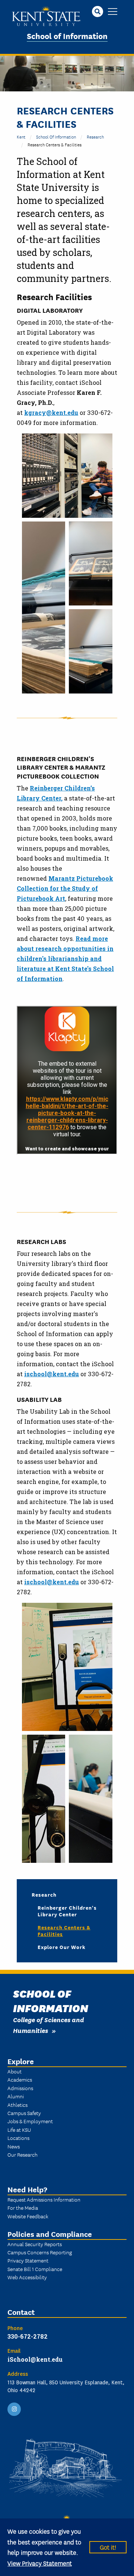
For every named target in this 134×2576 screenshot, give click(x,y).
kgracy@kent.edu (51, 412)
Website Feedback (28, 2216)
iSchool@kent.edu (35, 2359)
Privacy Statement (28, 2260)
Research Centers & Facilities (64, 1930)
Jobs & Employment (30, 2121)
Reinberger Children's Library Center (67, 1911)
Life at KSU (19, 2130)
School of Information (67, 35)
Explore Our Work (62, 1947)
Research (95, 137)
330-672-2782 (28, 2336)
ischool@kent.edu (52, 1374)
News (14, 2146)
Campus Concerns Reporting (40, 2252)
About (15, 2071)
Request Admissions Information (44, 2199)
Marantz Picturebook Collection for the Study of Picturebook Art (65, 888)
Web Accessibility (27, 2277)
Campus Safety (24, 2113)
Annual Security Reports (35, 2244)
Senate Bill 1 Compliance (35, 2269)
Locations (18, 2138)
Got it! (108, 2547)
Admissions (20, 2088)
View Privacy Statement (40, 2563)
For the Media (23, 2208)
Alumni (16, 2096)
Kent (21, 137)
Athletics (17, 2105)
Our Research (23, 2154)
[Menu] (113, 12)
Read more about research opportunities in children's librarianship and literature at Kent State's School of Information (65, 959)
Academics (20, 2079)
